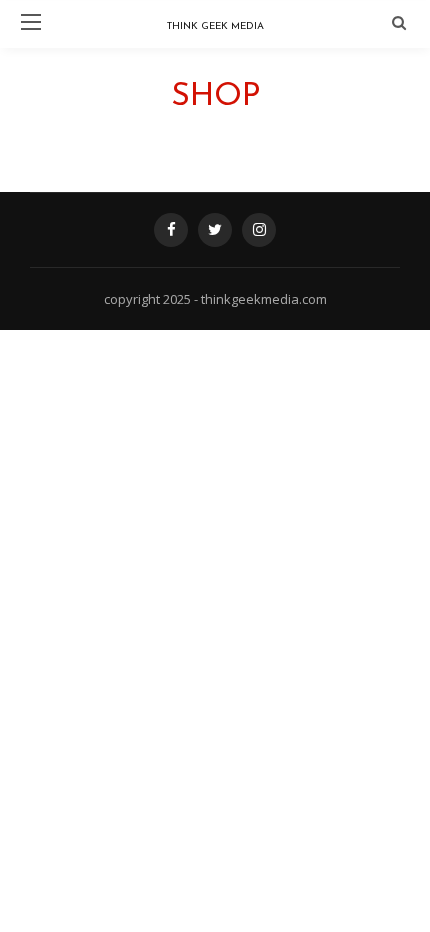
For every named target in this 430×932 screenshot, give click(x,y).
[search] (399, 22)
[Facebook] (171, 230)
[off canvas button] (31, 22)
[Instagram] (259, 230)
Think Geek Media (215, 26)
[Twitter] (215, 230)
